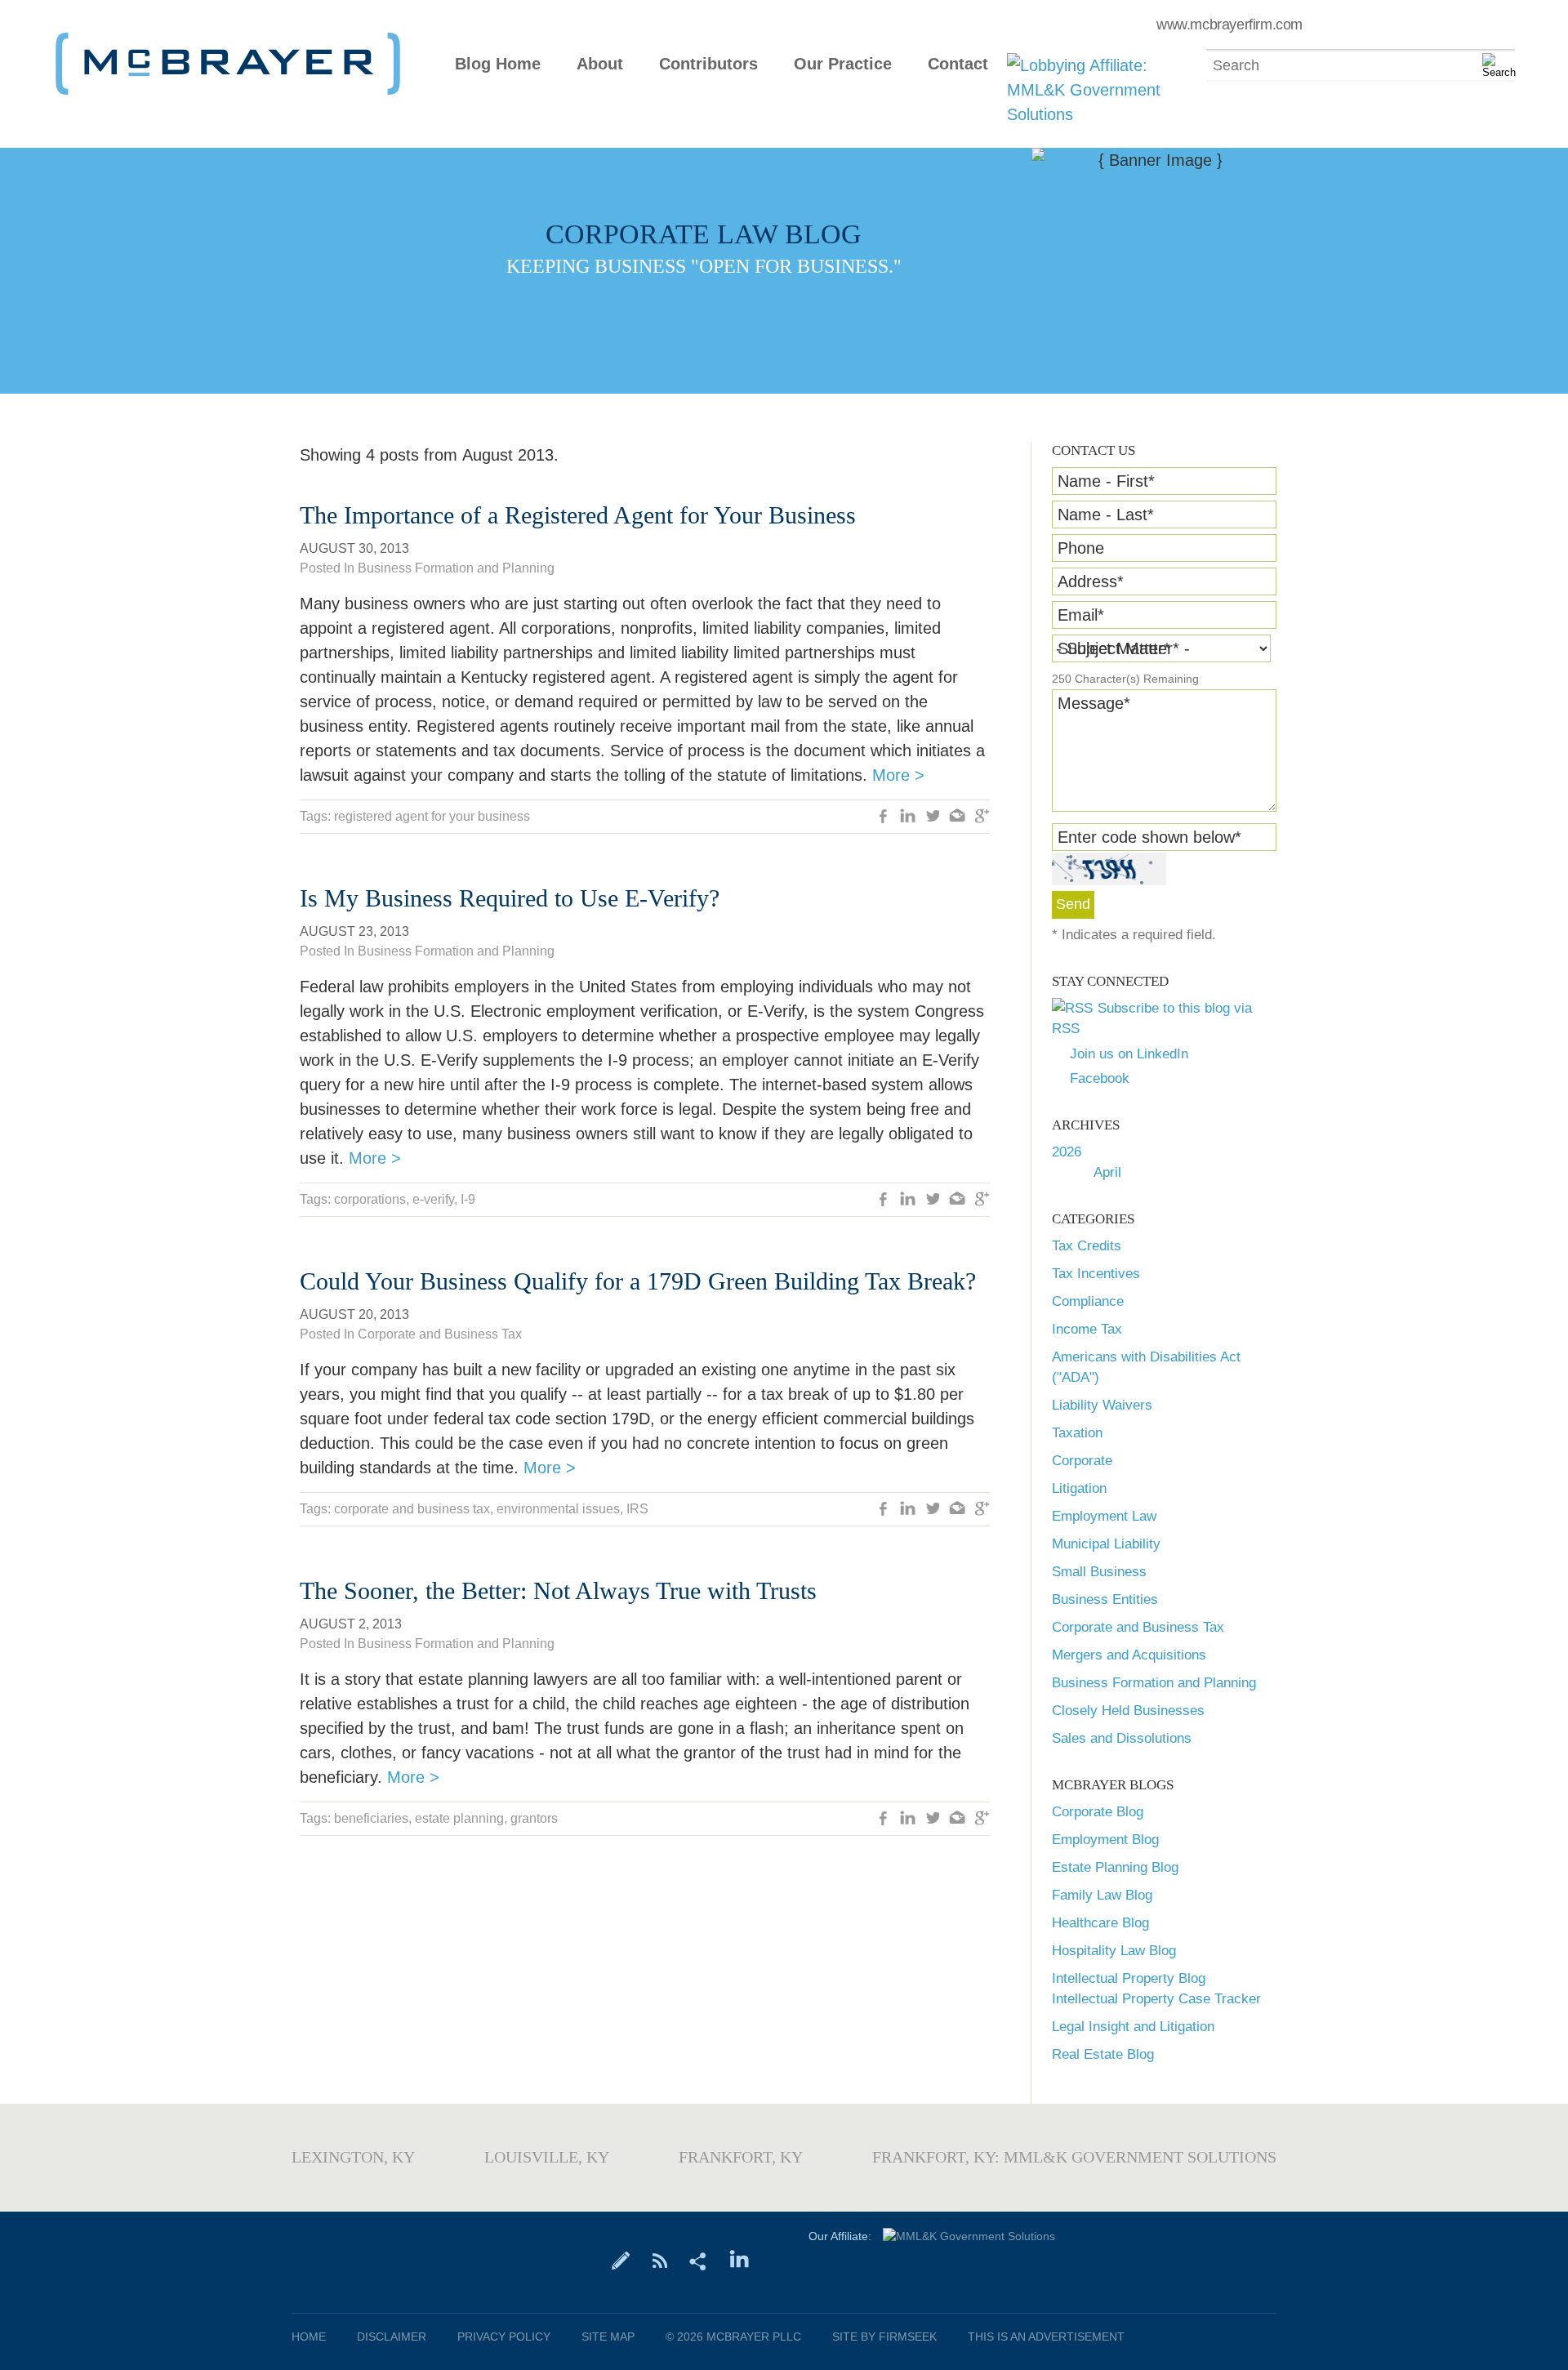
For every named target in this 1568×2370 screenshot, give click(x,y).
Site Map (608, 2337)
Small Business (1099, 1572)
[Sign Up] (621, 2260)
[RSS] (659, 2260)
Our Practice (843, 64)
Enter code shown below (1149, 837)
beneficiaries (371, 1818)
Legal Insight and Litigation (1133, 2027)
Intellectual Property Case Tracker (1156, 1999)
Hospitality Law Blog (1114, 1951)
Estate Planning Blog (1115, 1867)
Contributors (708, 64)
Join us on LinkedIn (1129, 1054)
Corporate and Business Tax (1138, 1627)
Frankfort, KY (741, 2157)
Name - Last (1106, 515)
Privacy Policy (504, 2337)
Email (1081, 615)
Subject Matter (1114, 648)
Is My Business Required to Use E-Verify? (510, 898)
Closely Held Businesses (1128, 1711)
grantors (534, 1818)
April (1107, 1172)
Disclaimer (392, 2337)
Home (309, 2337)
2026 (1067, 1152)
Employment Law (1104, 1516)
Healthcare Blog (1100, 1923)
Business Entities (1105, 1599)
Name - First (1106, 481)
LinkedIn (908, 817)
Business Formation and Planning (1154, 1683)
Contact (958, 64)
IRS (637, 1509)
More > (898, 775)
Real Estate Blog (1103, 2054)
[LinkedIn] (739, 2260)
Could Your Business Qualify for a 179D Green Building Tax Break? (638, 1281)
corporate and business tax (412, 1509)
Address (1091, 581)
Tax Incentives (1096, 1274)
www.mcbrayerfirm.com (1229, 25)
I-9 (468, 1199)
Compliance (1088, 1301)
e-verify (433, 1199)
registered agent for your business (432, 816)
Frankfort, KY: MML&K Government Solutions (1074, 2157)
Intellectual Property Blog (1129, 1978)
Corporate (1082, 1461)
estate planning (459, 1818)
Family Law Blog (1102, 1895)
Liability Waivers (1102, 1405)
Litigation (1079, 1488)
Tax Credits (1087, 1246)
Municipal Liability (1106, 1544)
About (600, 64)
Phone (1081, 548)
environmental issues (558, 1509)
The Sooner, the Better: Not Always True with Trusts (558, 1590)
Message (1094, 703)
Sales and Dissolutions (1122, 1738)
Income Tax (1087, 1329)
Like (884, 817)
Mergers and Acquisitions (1129, 1655)
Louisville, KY (547, 2157)
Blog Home (498, 64)
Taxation (1077, 1433)
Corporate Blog (1098, 1812)
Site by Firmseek (884, 2337)
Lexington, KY (353, 2157)
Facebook (1100, 1078)
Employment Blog (1105, 1840)
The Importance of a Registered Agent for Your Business (578, 515)
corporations (370, 1199)
